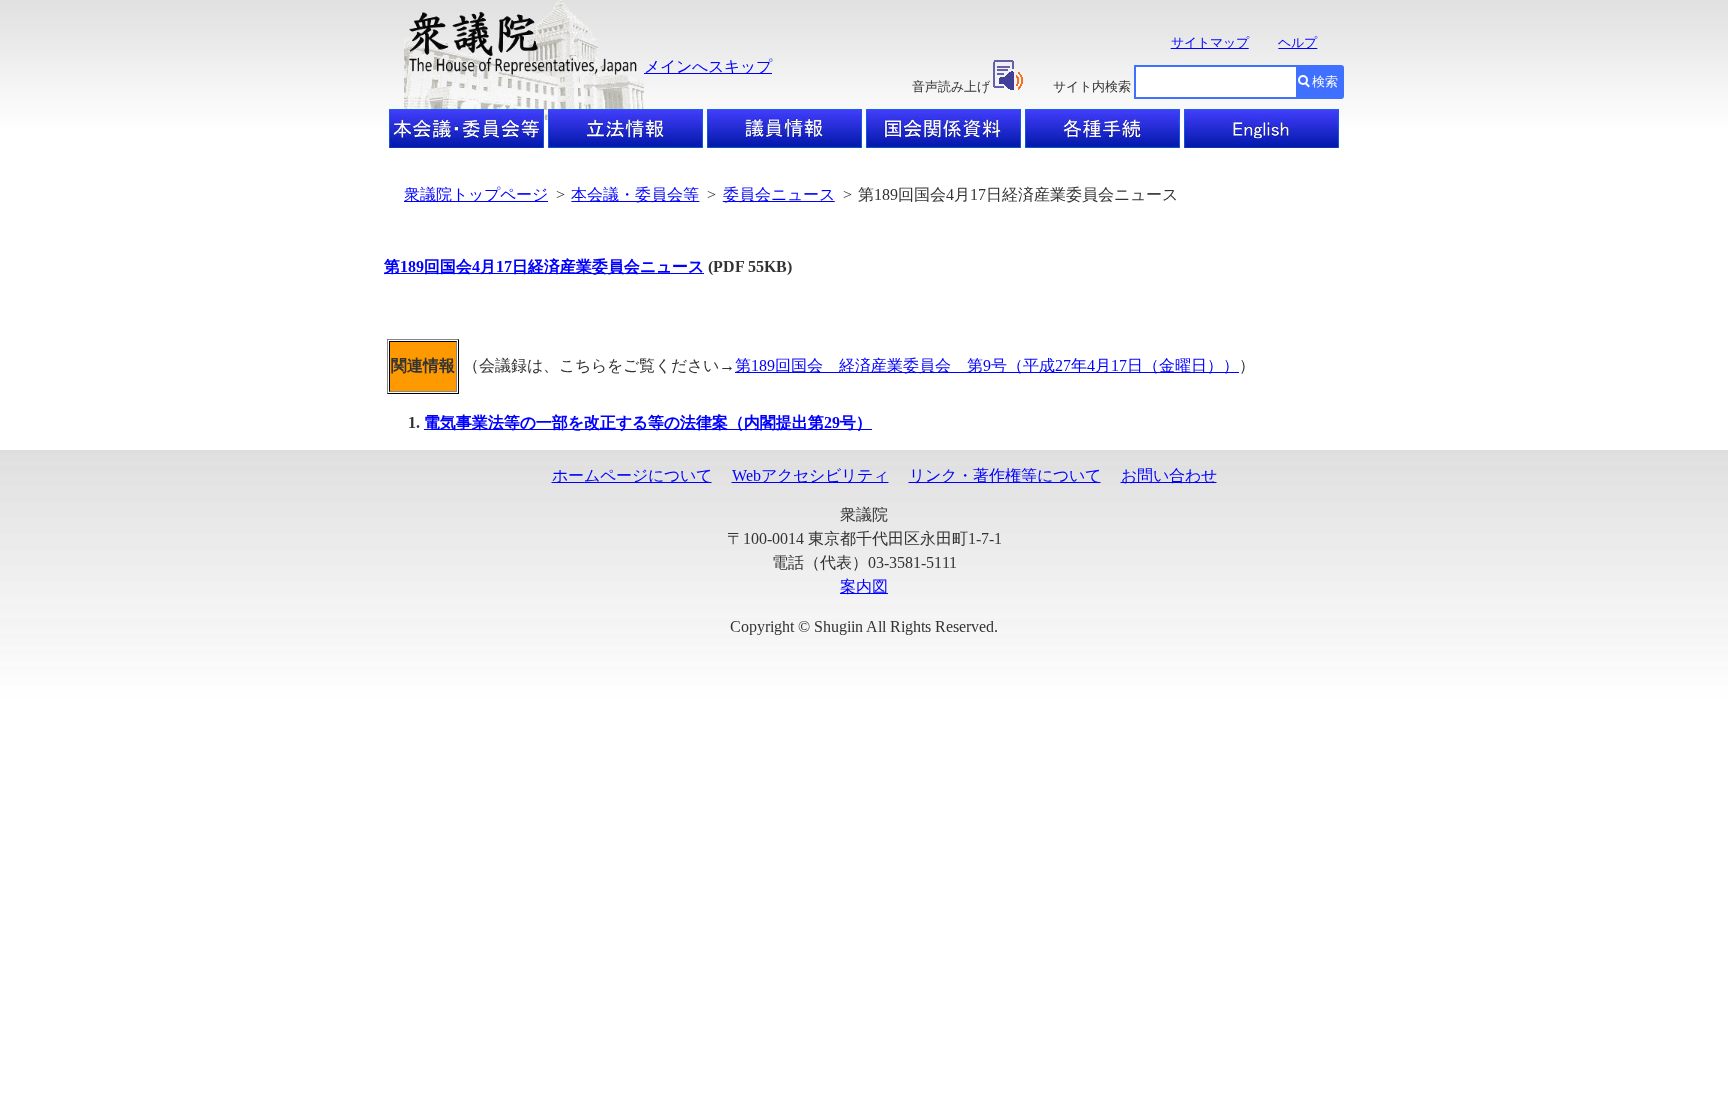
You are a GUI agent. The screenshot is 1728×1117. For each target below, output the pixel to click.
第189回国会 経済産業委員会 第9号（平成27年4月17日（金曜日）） (987, 365)
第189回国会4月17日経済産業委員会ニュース (544, 266)
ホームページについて (632, 475)
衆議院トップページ (476, 194)
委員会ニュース (779, 194)
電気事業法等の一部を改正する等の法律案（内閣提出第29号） (648, 422)
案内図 (864, 586)
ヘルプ (1297, 42)
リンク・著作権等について (1005, 475)
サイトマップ (1210, 42)
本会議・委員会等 (635, 194)
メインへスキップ (708, 66)
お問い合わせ (1169, 475)
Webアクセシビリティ (810, 475)
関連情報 (423, 365)
